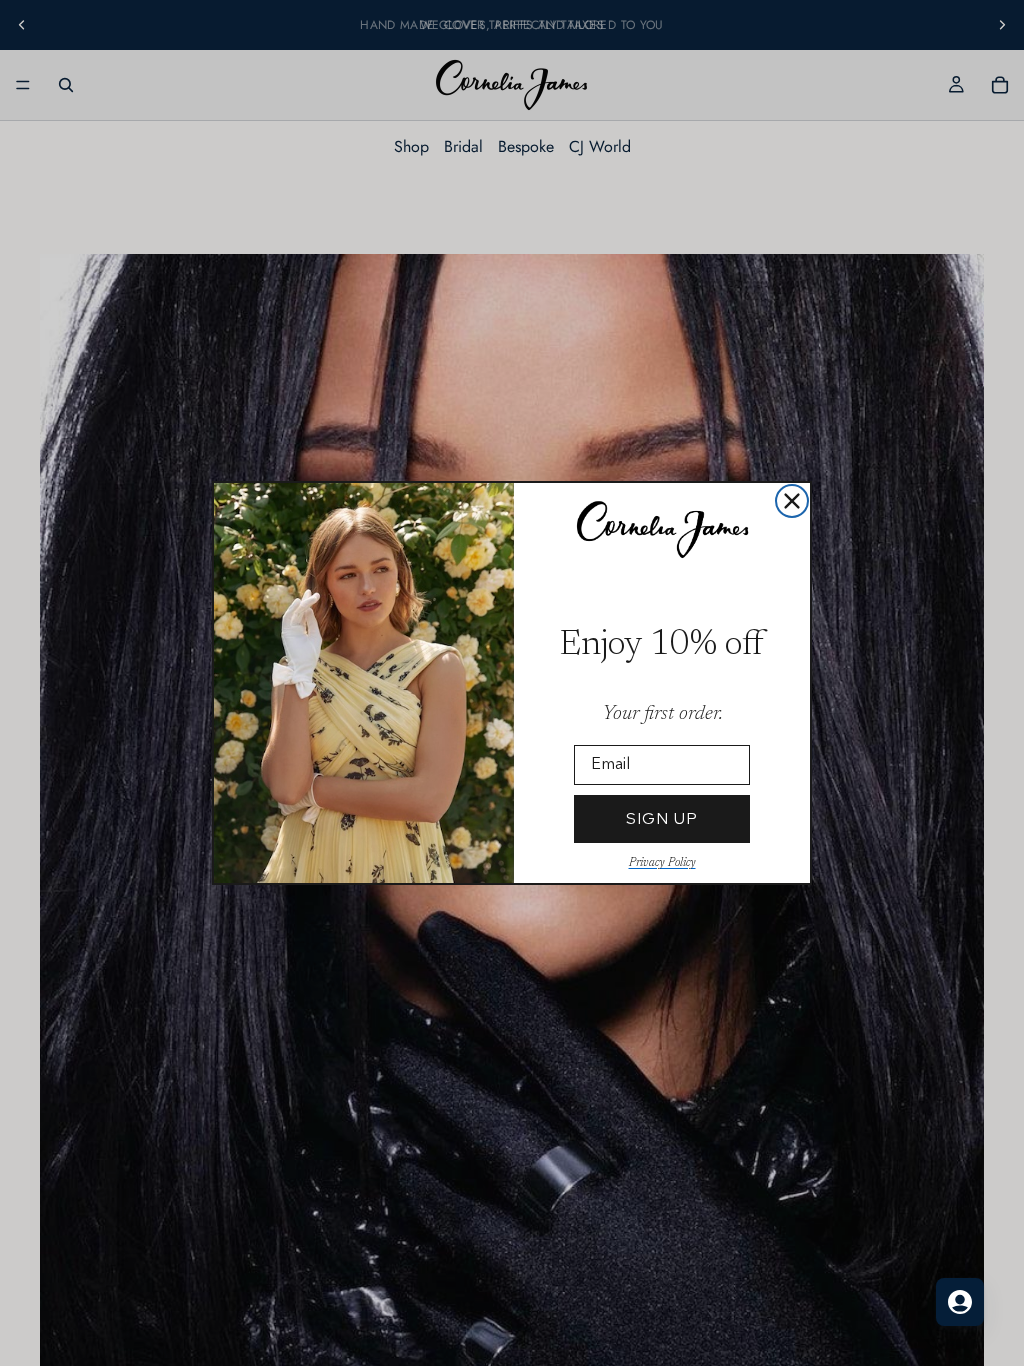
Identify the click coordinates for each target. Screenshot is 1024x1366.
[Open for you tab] (960, 1302)
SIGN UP (662, 818)
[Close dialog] (792, 501)
